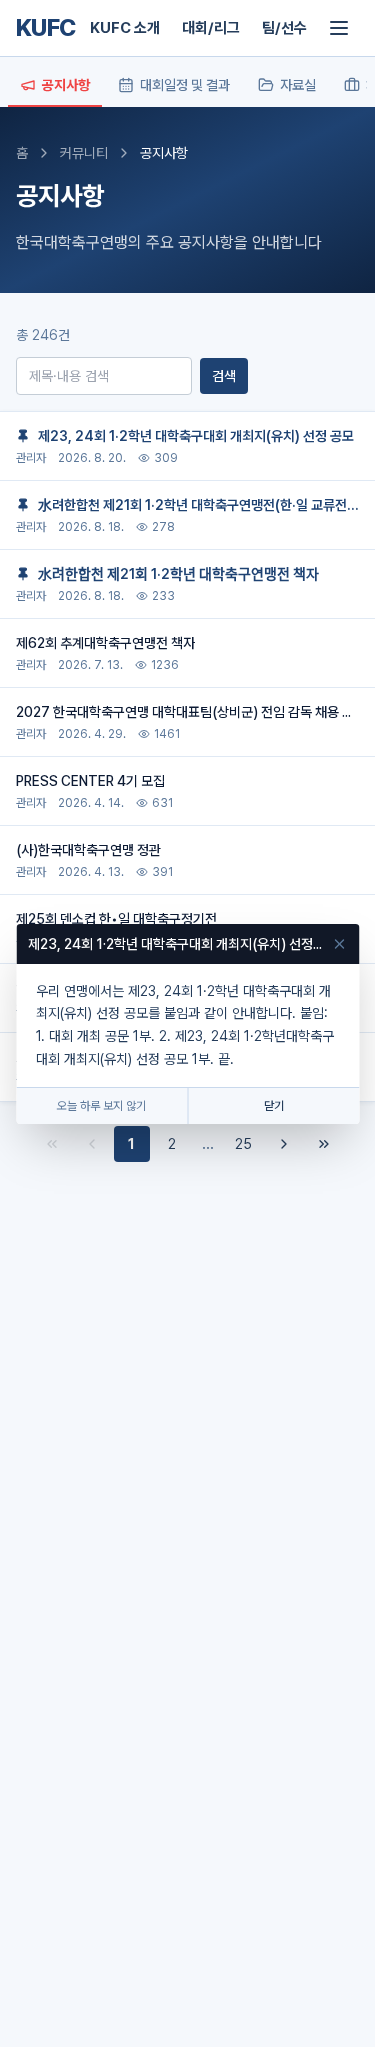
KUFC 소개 (125, 28)
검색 (224, 376)
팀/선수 (284, 28)
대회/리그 (211, 28)
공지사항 (66, 85)
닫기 (274, 1106)
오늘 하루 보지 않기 (101, 1106)
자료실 (298, 85)
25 (243, 1144)
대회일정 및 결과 (185, 85)
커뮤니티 (84, 153)
